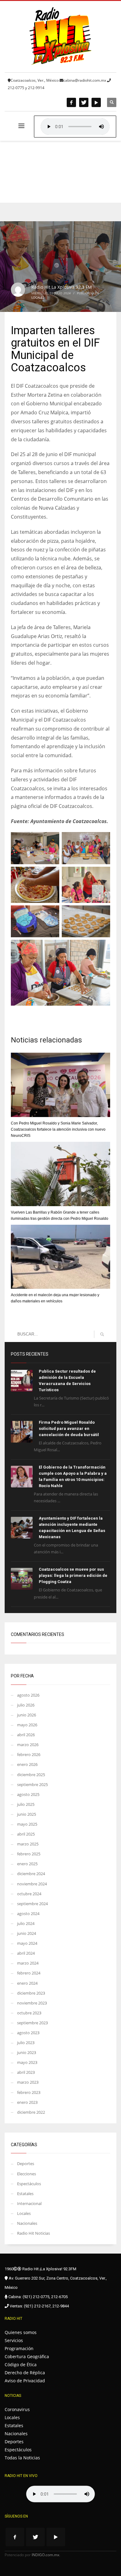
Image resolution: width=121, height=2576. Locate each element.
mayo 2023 (27, 2062)
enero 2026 (27, 1764)
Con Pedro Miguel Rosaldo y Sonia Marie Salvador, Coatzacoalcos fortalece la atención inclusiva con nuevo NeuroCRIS (58, 1129)
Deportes (26, 2164)
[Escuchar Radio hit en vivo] (60, 2494)
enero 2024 (27, 1983)
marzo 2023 (28, 2082)
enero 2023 (27, 2102)
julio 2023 (26, 2043)
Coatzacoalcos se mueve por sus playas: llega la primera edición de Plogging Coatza (73, 1575)
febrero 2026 (29, 1754)
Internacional (29, 2203)
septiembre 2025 (32, 1784)
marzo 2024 (28, 1963)
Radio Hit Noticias (34, 2233)
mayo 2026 (27, 1725)
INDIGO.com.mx (45, 2555)
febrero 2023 (29, 2092)
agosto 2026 (28, 1695)
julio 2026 (26, 1705)
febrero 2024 (29, 1973)
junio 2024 (27, 1933)
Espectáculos (29, 2184)
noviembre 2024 (32, 1884)
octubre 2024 (29, 1894)
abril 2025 (26, 1834)
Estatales (25, 2194)
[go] (102, 1334)
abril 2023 (26, 2072)
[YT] (96, 102)
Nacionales (27, 2223)
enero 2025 (27, 1864)
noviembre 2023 (32, 2003)
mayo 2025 (27, 1824)
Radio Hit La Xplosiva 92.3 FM (62, 287)
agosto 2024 (28, 1914)
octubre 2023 (29, 2013)
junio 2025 (27, 1814)
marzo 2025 (28, 1844)
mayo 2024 (27, 1943)
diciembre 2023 (31, 1993)
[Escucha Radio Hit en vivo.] (75, 127)
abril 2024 (26, 1953)
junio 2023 (27, 2052)
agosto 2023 (28, 2033)
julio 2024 (26, 1923)
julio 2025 (26, 1804)
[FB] (71, 102)
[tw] (84, 102)
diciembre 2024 (31, 1874)
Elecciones (27, 2174)
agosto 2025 (28, 1794)
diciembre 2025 (31, 1775)
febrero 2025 (29, 1854)
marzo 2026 (28, 1745)
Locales (38, 297)
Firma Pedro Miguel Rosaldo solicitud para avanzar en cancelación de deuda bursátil (69, 1428)
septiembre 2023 (32, 2023)
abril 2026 (26, 1735)
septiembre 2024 (32, 1904)
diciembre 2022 (31, 2112)
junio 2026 (27, 1715)
